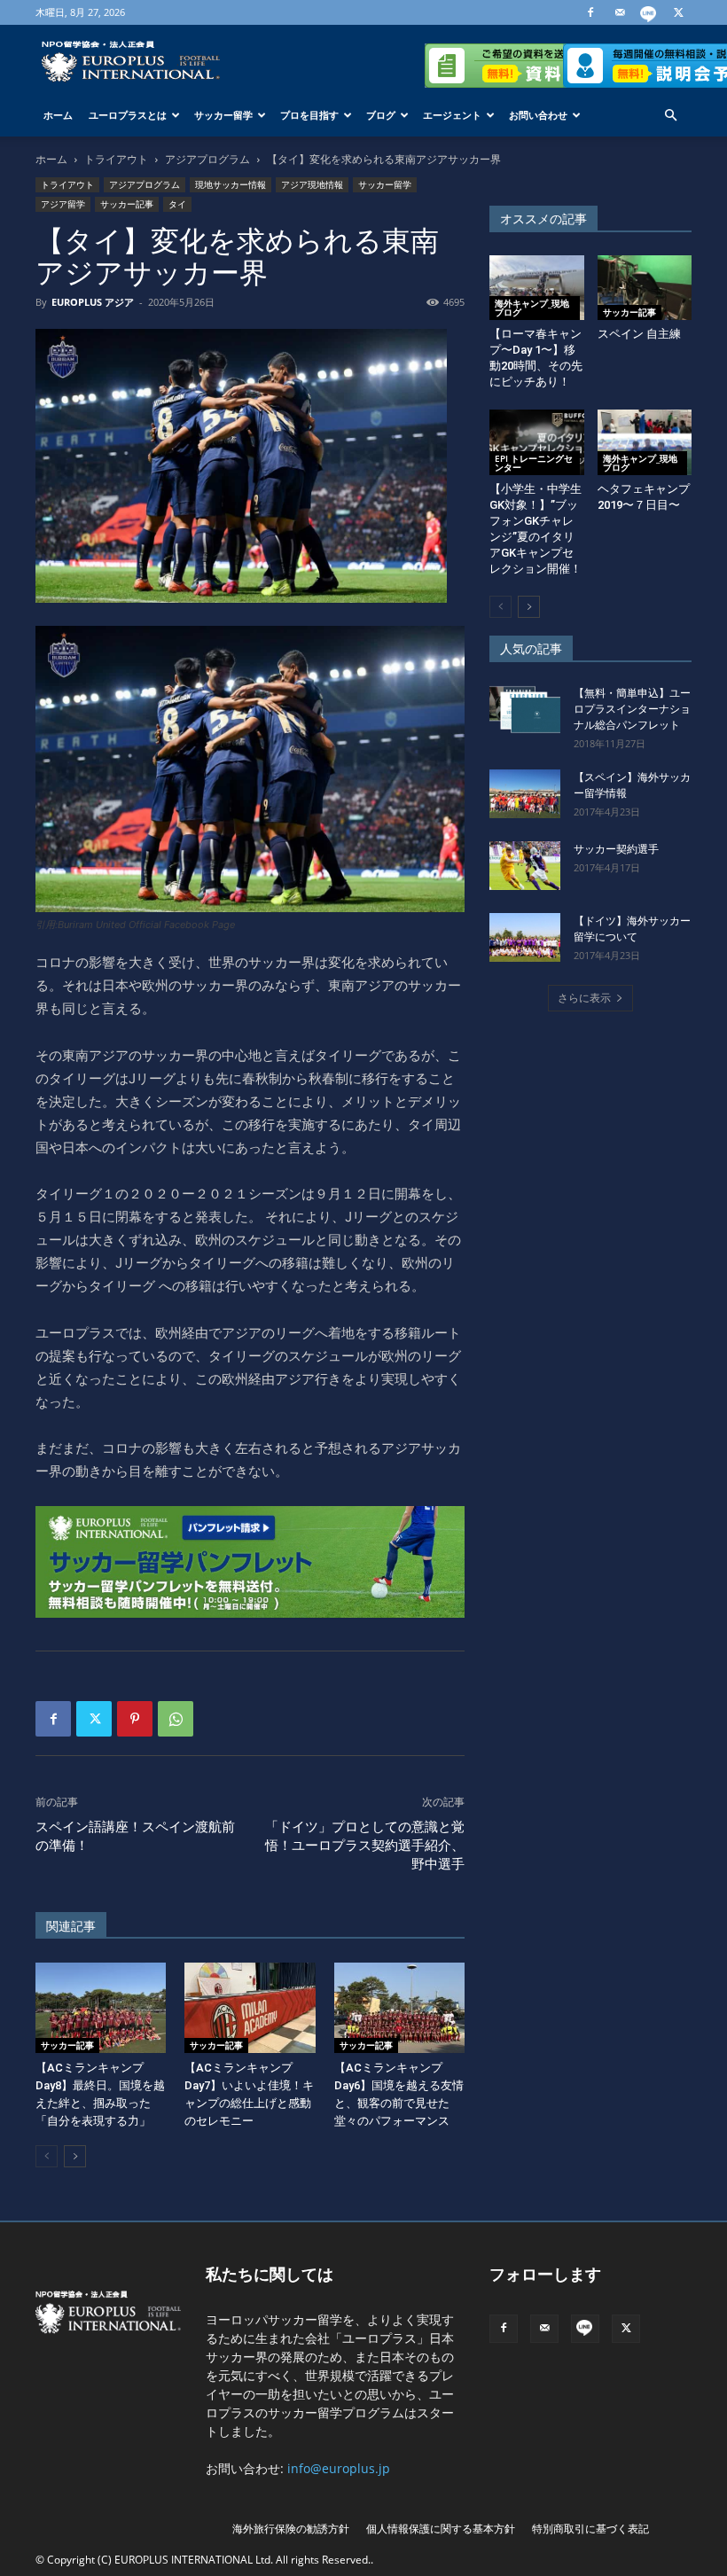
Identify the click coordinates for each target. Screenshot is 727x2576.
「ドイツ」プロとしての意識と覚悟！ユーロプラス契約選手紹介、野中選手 (365, 1846)
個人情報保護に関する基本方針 (441, 2529)
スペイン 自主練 (639, 334)
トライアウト (116, 159)
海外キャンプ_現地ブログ (532, 308)
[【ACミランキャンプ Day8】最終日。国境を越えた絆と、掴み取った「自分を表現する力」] (101, 2007)
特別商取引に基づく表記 (590, 2529)
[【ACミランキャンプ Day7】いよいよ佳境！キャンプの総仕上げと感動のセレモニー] (250, 2007)
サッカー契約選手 (616, 849)
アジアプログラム (207, 159)
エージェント (452, 115)
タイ (177, 204)
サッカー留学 (223, 115)
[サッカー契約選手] (525, 866)
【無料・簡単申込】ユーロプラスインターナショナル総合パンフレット (632, 709)
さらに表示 (584, 998)
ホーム (58, 115)
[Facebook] (590, 12)
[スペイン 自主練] (645, 288)
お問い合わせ (538, 115)
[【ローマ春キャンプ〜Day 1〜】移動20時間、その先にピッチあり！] (537, 288)
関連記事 (71, 1926)
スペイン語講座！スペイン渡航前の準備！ (135, 1836)
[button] (670, 116)
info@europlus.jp (339, 2468)
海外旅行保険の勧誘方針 (291, 2529)
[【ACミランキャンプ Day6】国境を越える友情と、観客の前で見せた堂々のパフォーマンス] (399, 2007)
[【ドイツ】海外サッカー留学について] (525, 937)
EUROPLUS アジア (93, 302)
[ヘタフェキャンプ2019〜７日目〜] (645, 442)
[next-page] (75, 2156)
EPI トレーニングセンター (534, 463)
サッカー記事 (127, 204)
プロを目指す (309, 115)
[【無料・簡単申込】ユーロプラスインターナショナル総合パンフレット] (525, 710)
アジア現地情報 (312, 184)
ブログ (381, 115)
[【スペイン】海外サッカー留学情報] (525, 794)
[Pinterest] (135, 1719)
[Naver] (649, 12)
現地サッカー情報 (231, 184)
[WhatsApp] (176, 1719)
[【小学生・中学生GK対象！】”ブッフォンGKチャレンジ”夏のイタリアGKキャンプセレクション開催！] (537, 442)
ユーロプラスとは (128, 115)
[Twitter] (678, 12)
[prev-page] (47, 2156)
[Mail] (620, 12)
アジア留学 (63, 204)
